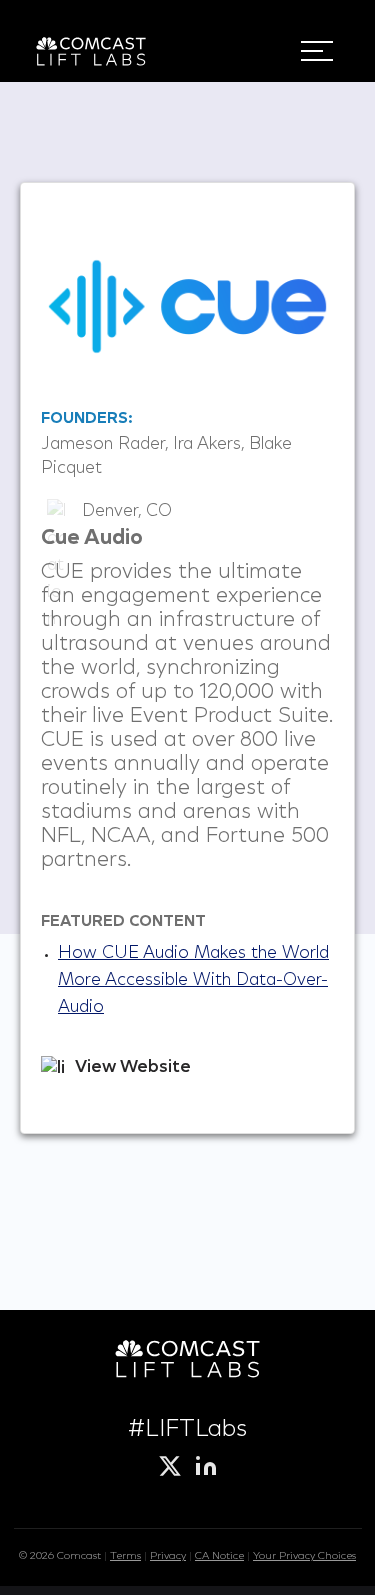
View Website (133, 1068)
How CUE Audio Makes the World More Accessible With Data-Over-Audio (193, 981)
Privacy (168, 1556)
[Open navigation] (317, 51)
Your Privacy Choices (304, 1556)
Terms (125, 1556)
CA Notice (219, 1556)
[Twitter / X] (170, 1466)
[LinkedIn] (206, 1466)
